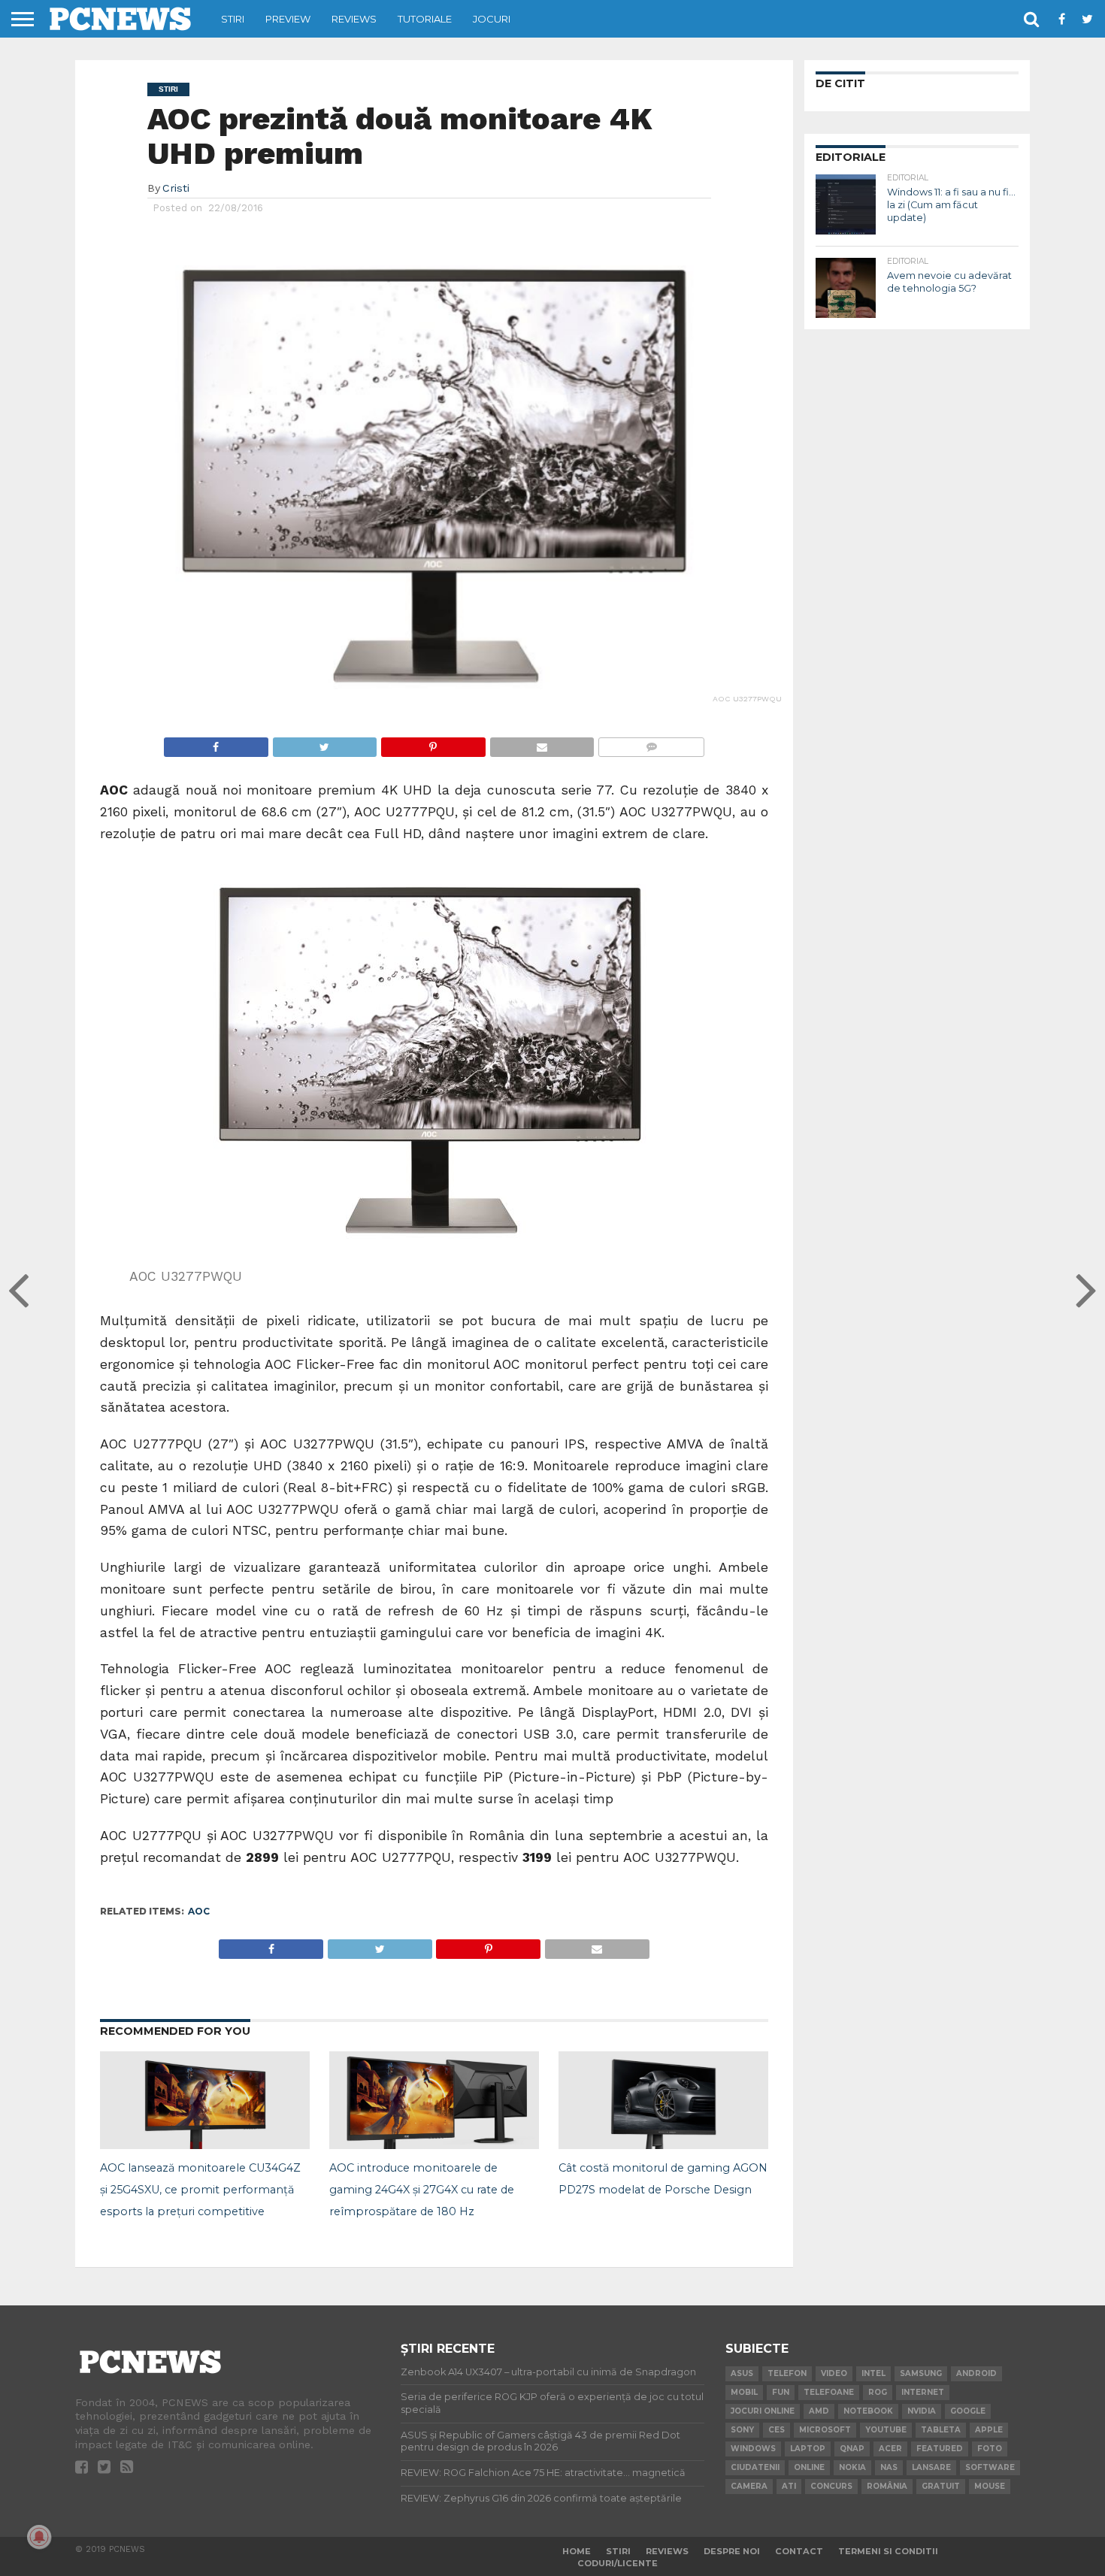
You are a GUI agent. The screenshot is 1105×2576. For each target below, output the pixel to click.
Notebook (868, 2411)
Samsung (921, 2373)
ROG (878, 2392)
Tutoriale (425, 19)
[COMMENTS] (651, 743)
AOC (199, 1911)
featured (940, 2449)
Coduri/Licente (618, 2563)
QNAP (852, 2449)
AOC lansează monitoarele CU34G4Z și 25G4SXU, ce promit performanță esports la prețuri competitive (200, 2190)
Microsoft (825, 2430)
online (809, 2467)
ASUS (742, 2373)
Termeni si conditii (888, 2551)
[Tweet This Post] (325, 743)
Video (834, 2373)
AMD (819, 2411)
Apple (989, 2430)
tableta (941, 2430)
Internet (923, 2392)
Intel (873, 2373)
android (976, 2373)
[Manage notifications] (39, 2537)
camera (749, 2486)
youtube (886, 2430)
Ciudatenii (755, 2467)
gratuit (941, 2486)
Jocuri (492, 19)
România (887, 2486)
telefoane (829, 2392)
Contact (799, 2551)
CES (777, 2430)
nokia (852, 2467)
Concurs (831, 2486)
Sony (742, 2430)
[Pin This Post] (433, 743)
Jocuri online (763, 2411)
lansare (931, 2467)
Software (990, 2467)
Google (968, 2411)
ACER (890, 2449)
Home (577, 2551)
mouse (990, 2486)
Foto (990, 2449)
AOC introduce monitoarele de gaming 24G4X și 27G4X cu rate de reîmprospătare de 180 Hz (422, 2190)
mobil (744, 2392)
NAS (889, 2467)
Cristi (176, 188)
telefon (787, 2373)
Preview (288, 19)
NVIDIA (922, 2411)
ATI (789, 2486)
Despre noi (732, 2551)
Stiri (233, 19)
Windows (753, 2449)
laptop (808, 2449)
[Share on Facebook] (216, 743)
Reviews (354, 19)
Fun (781, 2392)
